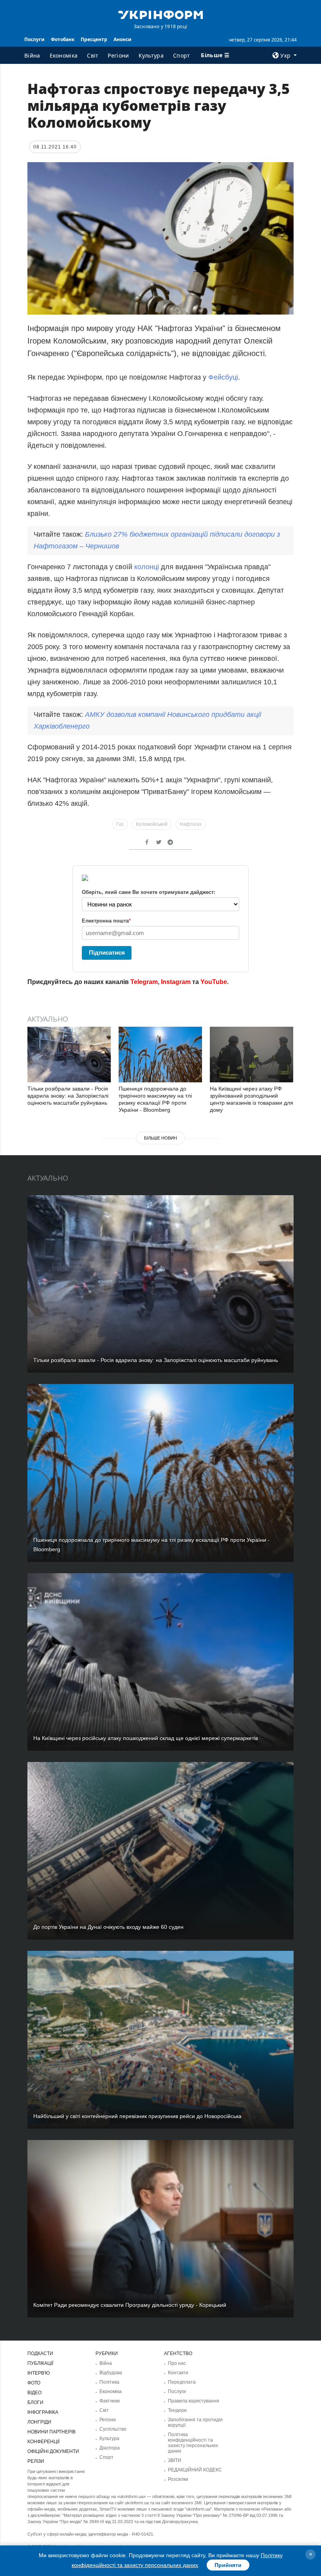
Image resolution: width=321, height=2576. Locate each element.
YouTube (214, 982)
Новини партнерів (51, 2432)
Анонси (123, 39)
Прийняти (228, 2565)
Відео (34, 2393)
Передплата (182, 2382)
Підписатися (107, 952)
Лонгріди (39, 2422)
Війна (32, 55)
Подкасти (40, 2353)
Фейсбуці (223, 377)
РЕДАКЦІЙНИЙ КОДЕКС (195, 2470)
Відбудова (111, 2373)
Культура (151, 55)
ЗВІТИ (175, 2460)
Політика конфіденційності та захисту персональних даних (193, 2443)
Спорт (182, 55)
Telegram (144, 982)
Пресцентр (94, 39)
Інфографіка (43, 2412)
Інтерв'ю (39, 2373)
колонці (147, 567)
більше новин (160, 1138)
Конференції (43, 2442)
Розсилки (178, 2479)
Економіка (64, 55)
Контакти (178, 2373)
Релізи (36, 2461)
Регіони (118, 55)
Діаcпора (110, 2448)
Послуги (34, 39)
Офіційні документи (53, 2451)
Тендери (177, 2410)
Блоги (35, 2402)
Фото (34, 2383)
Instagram (176, 982)
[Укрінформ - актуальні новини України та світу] (160, 14)
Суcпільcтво (113, 2429)
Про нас (177, 2363)
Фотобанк (63, 39)
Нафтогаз (191, 824)
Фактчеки (110, 2401)
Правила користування (194, 2401)
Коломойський (152, 824)
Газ (120, 824)
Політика (109, 2382)
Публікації (40, 2363)
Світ (93, 55)
